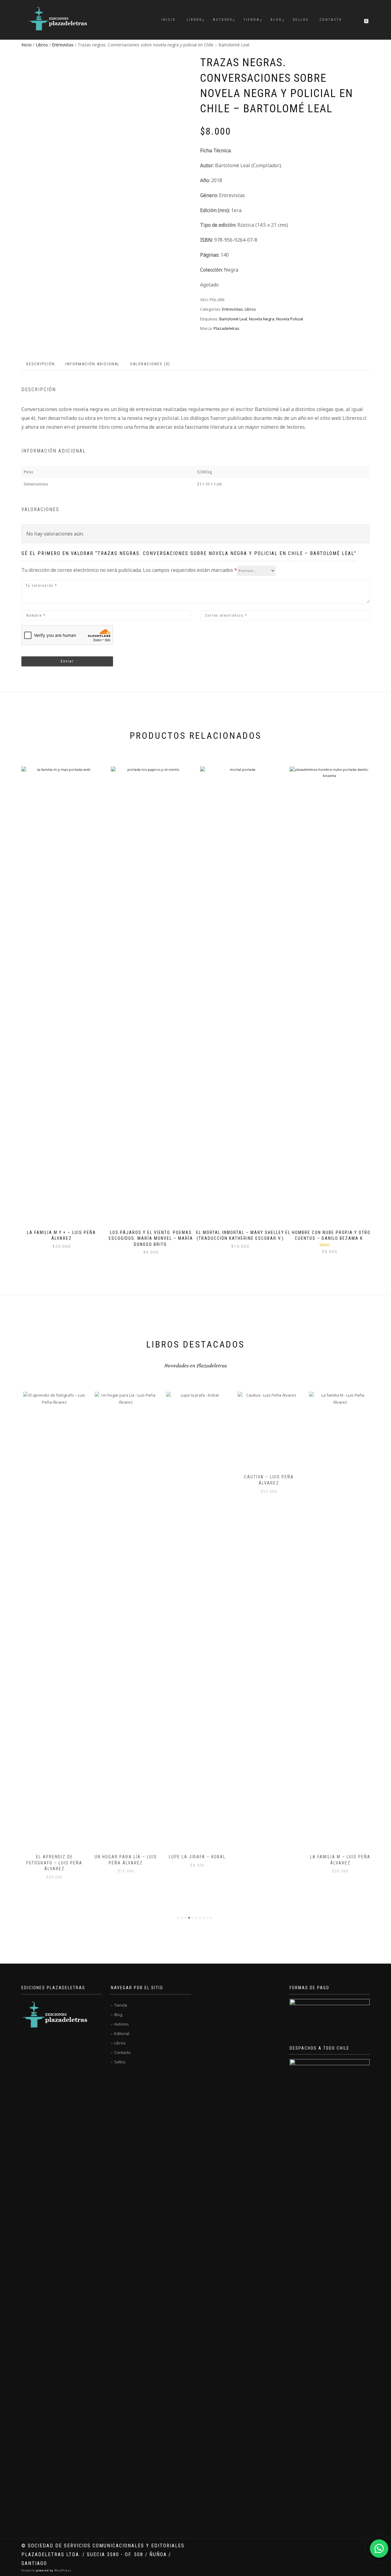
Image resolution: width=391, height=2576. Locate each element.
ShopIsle (29, 2570)
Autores (223, 20)
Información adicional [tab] (93, 364)
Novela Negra (262, 319)
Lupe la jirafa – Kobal (195, 1857)
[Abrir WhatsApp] (379, 2549)
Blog (276, 20)
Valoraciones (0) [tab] (150, 364)
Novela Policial (290, 319)
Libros (194, 20)
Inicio (168, 20)
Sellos (301, 20)
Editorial (122, 2033)
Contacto (331, 20)
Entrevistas (63, 45)
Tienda (252, 20)
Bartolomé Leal (233, 319)
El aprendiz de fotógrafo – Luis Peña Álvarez (53, 1863)
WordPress (62, 2570)
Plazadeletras (227, 328)
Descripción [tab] (41, 364)
